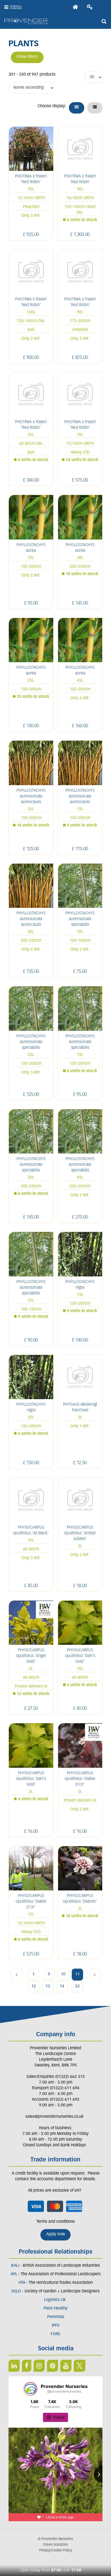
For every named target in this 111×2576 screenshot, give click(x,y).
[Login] (90, 7)
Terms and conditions (56, 2222)
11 (77, 1974)
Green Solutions (56, 2545)
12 (34, 1986)
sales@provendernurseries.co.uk (54, 2117)
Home (75, 7)
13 (48, 1986)
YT (66, 2366)
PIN (53, 2366)
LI (14, 2366)
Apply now (55, 2234)
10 (63, 1974)
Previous (17, 1975)
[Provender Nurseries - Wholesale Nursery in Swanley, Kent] (26, 22)
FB (27, 2366)
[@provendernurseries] (30, 2389)
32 (77, 1986)
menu (16, 7)
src (104, 21)
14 (62, 1986)
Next (95, 1975)
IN (39, 2366)
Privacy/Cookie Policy (56, 2551)
